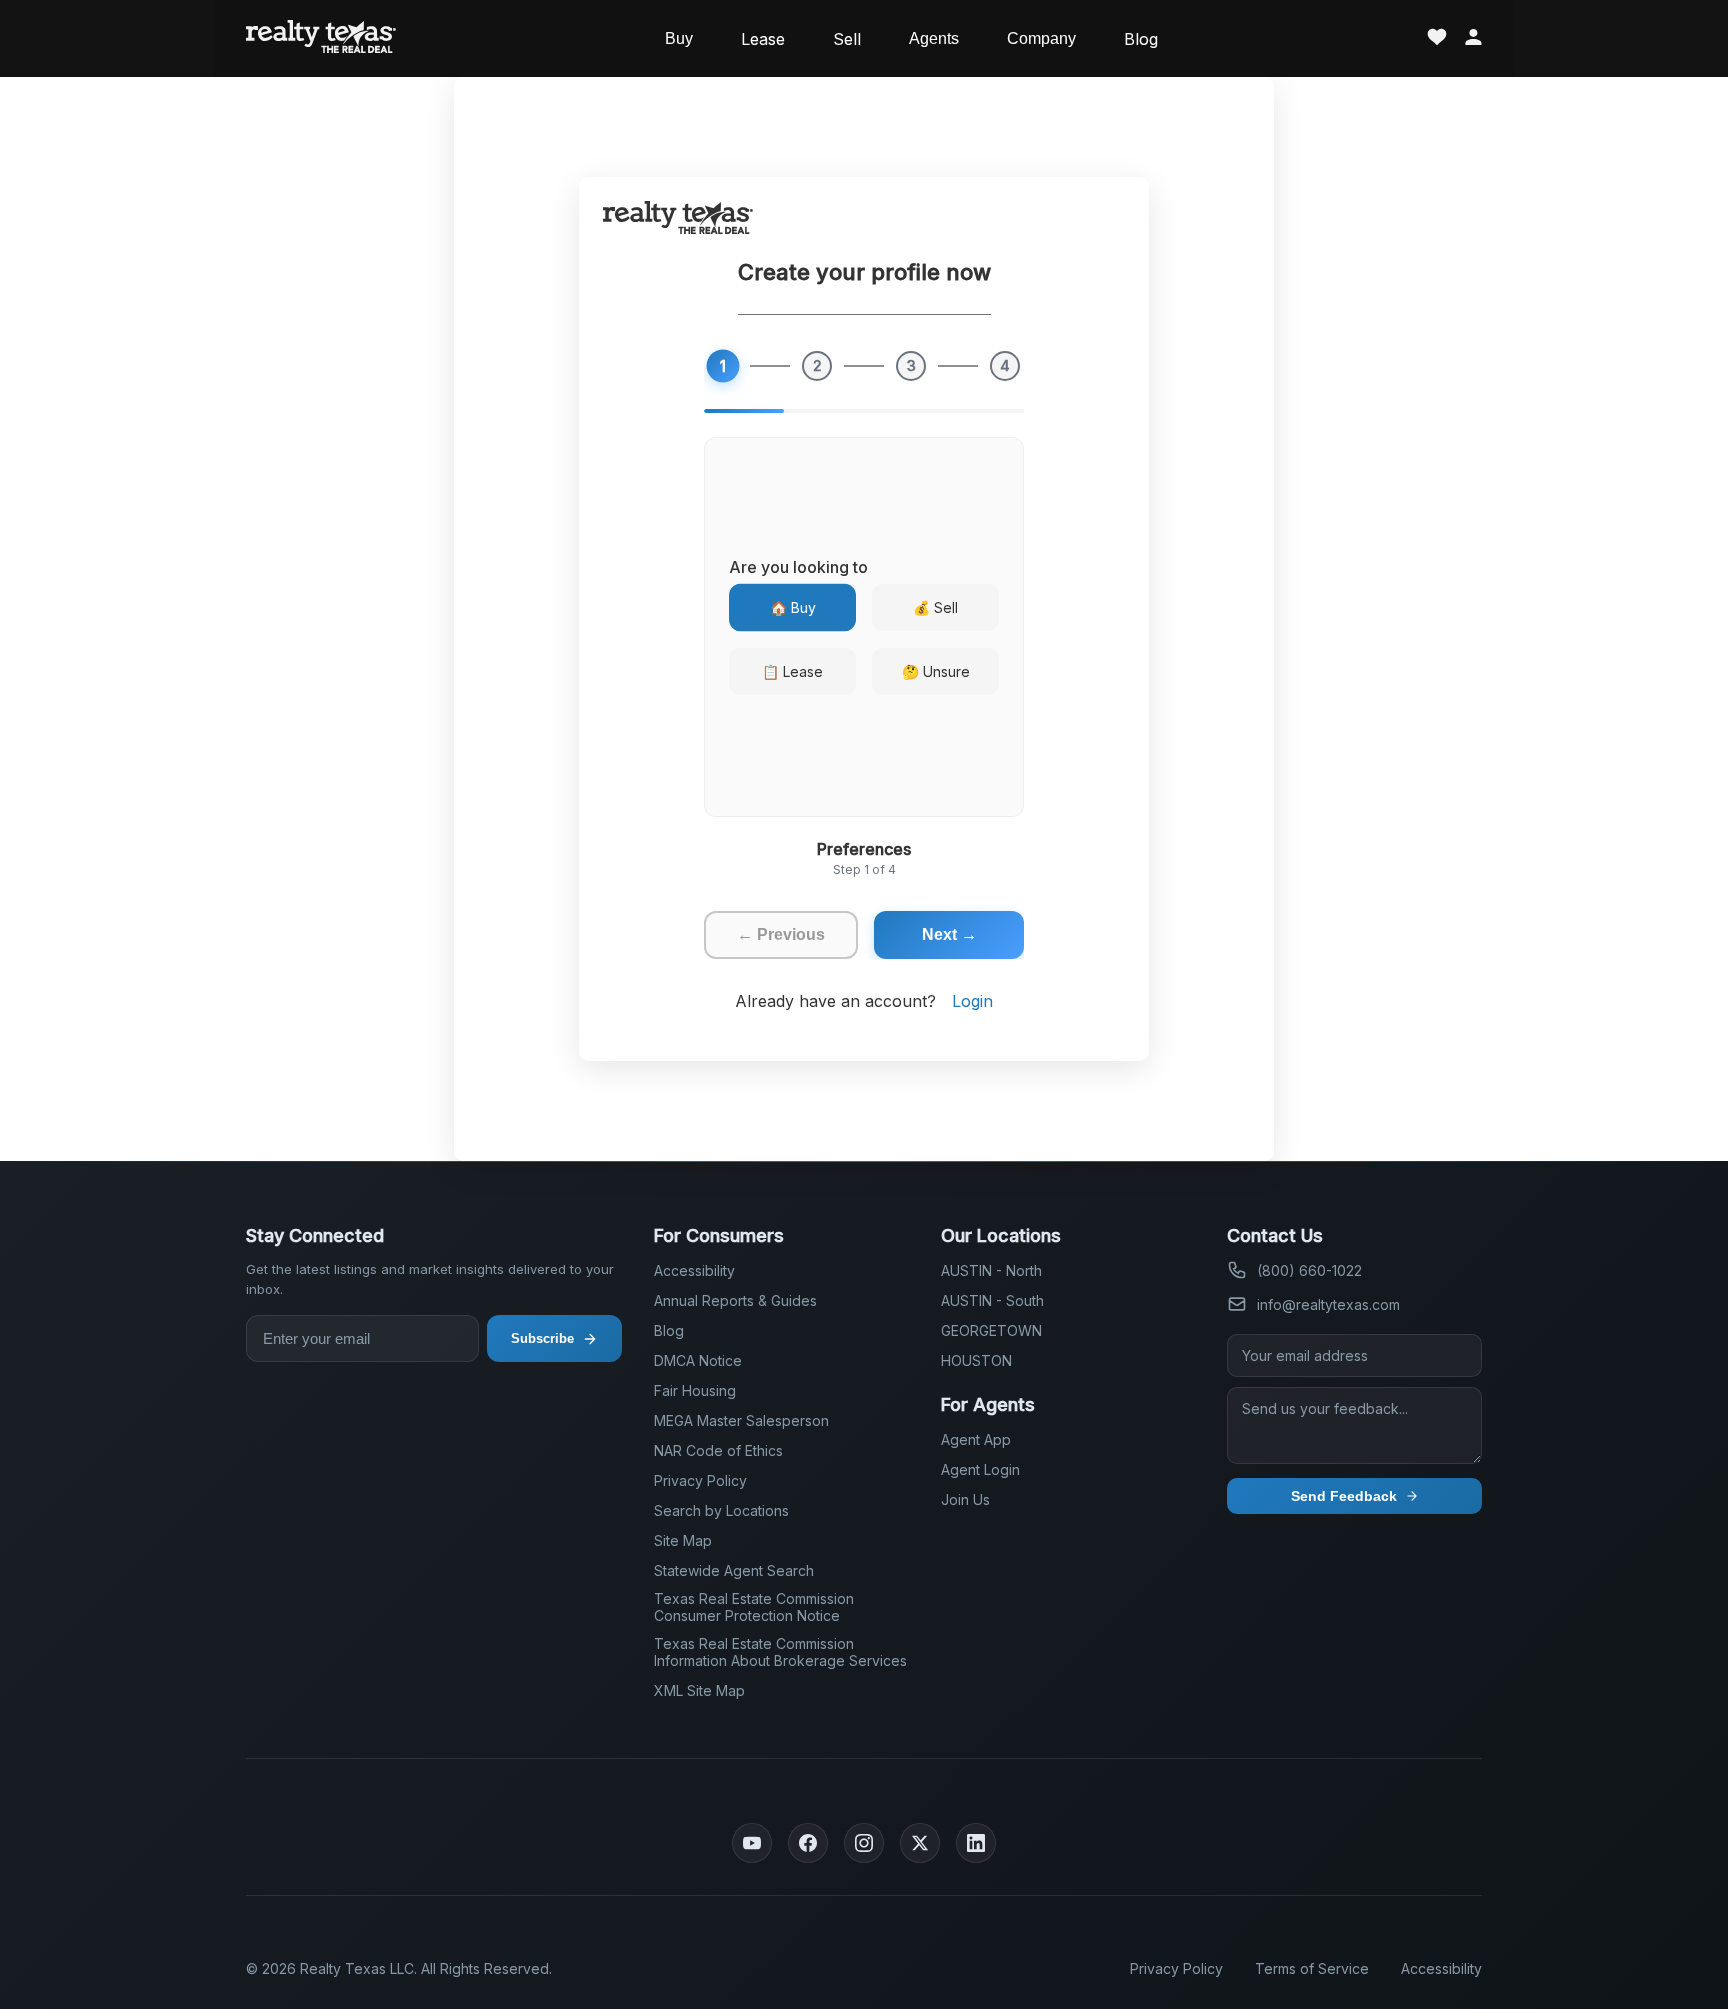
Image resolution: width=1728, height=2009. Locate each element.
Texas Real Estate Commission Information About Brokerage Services (780, 1652)
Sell (847, 39)
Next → (949, 934)
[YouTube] (752, 1843)
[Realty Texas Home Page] (321, 38)
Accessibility (694, 1270)
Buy (679, 38)
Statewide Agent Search (734, 1570)
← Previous (781, 934)
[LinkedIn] (976, 1843)
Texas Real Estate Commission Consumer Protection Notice (754, 1607)
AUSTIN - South (992, 1300)
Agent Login (980, 1469)
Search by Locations (721, 1510)
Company (1041, 38)
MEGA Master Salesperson (741, 1420)
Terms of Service (1312, 1968)
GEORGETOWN (991, 1330)
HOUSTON (976, 1360)
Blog (1141, 39)
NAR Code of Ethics (718, 1450)
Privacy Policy (700, 1480)
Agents (934, 38)
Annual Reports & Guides (735, 1300)
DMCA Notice (698, 1360)
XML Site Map (699, 1690)
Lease (763, 39)
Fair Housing (695, 1390)
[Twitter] (920, 1843)
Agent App (976, 1439)
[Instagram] (864, 1843)
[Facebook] (808, 1843)
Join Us (965, 1499)
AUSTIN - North (991, 1270)
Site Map (683, 1540)
